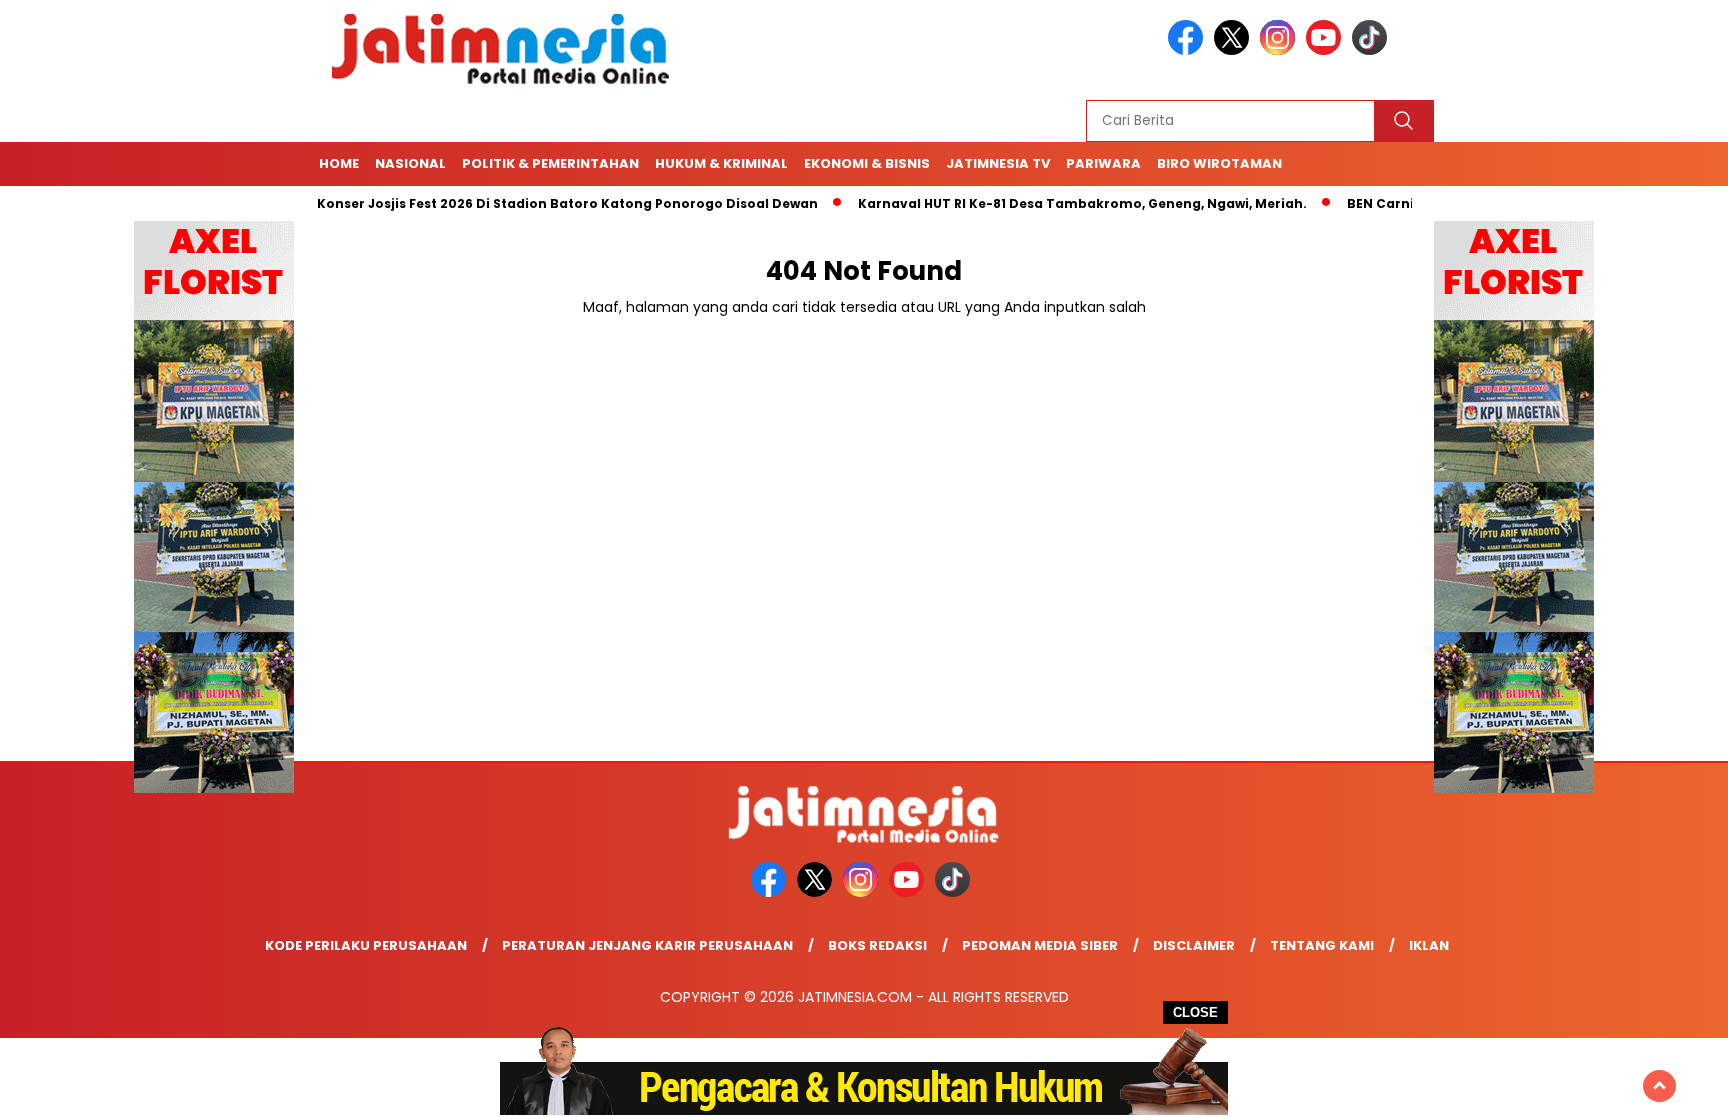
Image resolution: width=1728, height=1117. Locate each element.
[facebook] (1189, 50)
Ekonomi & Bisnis (867, 163)
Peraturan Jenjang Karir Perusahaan (647, 945)
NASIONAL (410, 163)
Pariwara (1103, 163)
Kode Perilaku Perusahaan (366, 945)
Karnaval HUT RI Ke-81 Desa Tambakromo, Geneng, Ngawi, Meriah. (1045, 203)
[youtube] (1327, 50)
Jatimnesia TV (998, 163)
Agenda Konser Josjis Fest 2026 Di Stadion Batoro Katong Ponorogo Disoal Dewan (502, 203)
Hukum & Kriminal (721, 163)
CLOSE (1195, 1012)
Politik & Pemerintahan (550, 163)
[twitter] (1235, 50)
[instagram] (1281, 50)
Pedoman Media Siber (1040, 945)
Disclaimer (1194, 945)
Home (339, 163)
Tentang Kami (1322, 945)
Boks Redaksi (877, 945)
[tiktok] (1373, 50)
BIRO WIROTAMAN (1219, 163)
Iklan (1429, 945)
